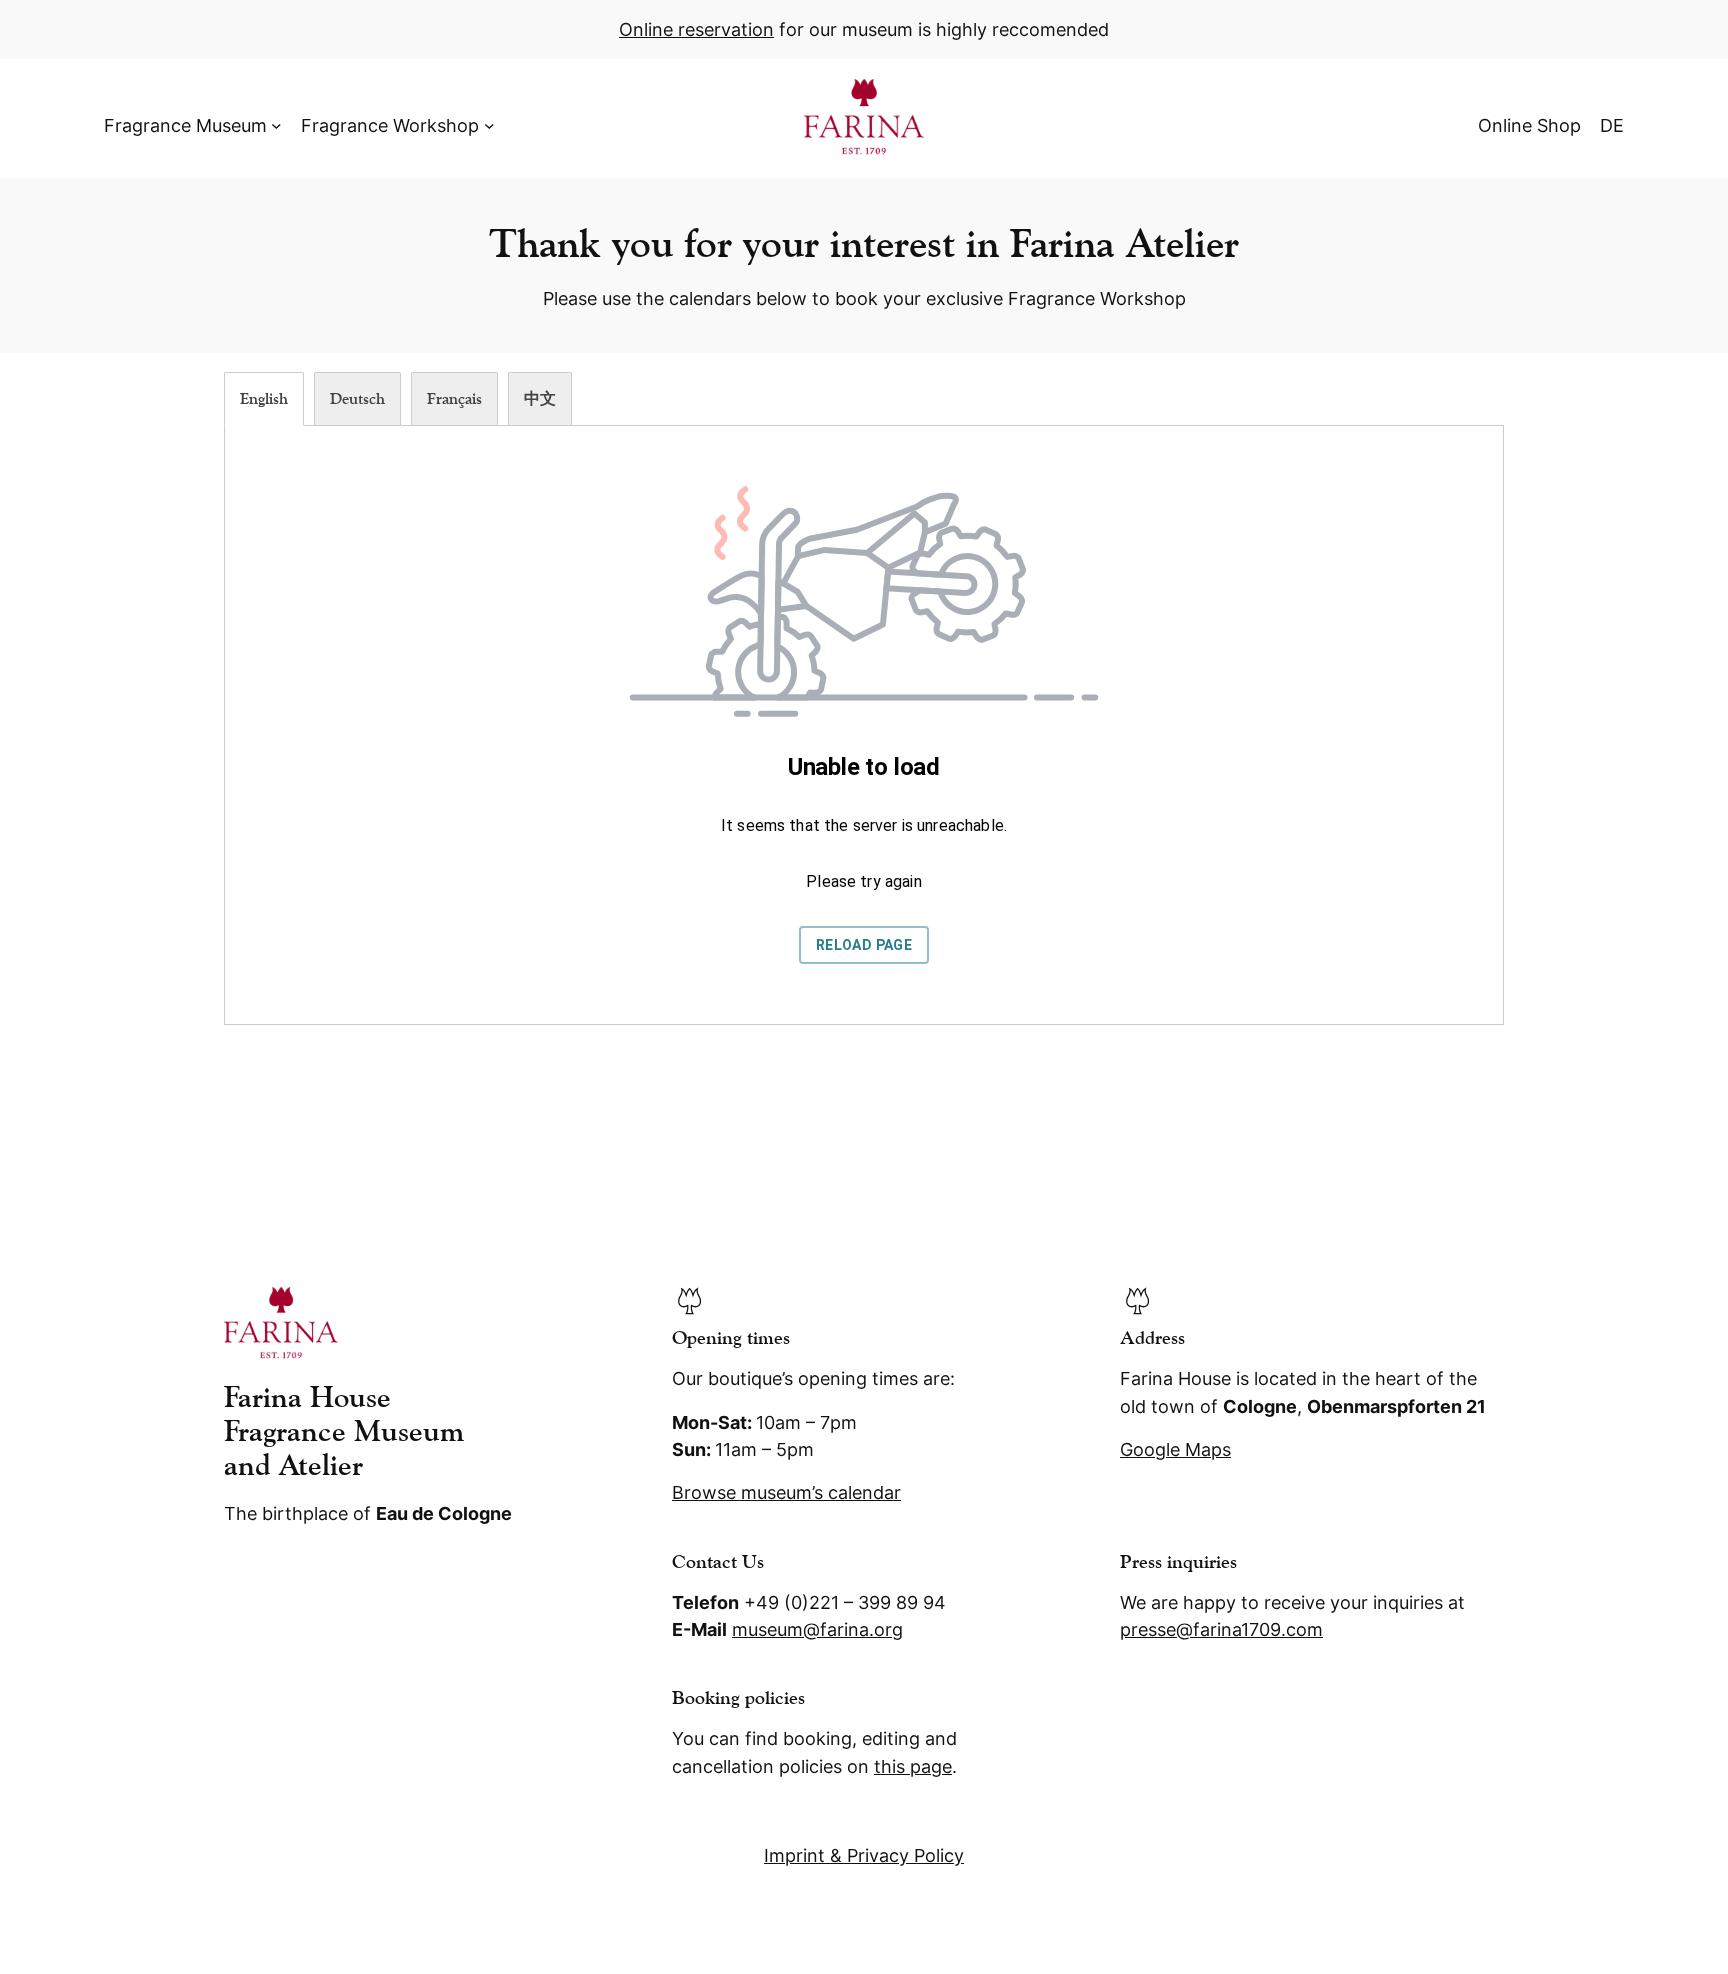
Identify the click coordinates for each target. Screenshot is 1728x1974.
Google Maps (1175, 1449)
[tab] (264, 399)
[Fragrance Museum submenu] (276, 125)
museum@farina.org (817, 1629)
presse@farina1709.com (1221, 1629)
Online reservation (696, 29)
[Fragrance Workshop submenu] (489, 125)
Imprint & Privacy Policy (864, 1855)
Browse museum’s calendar (786, 1492)
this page (913, 1766)
